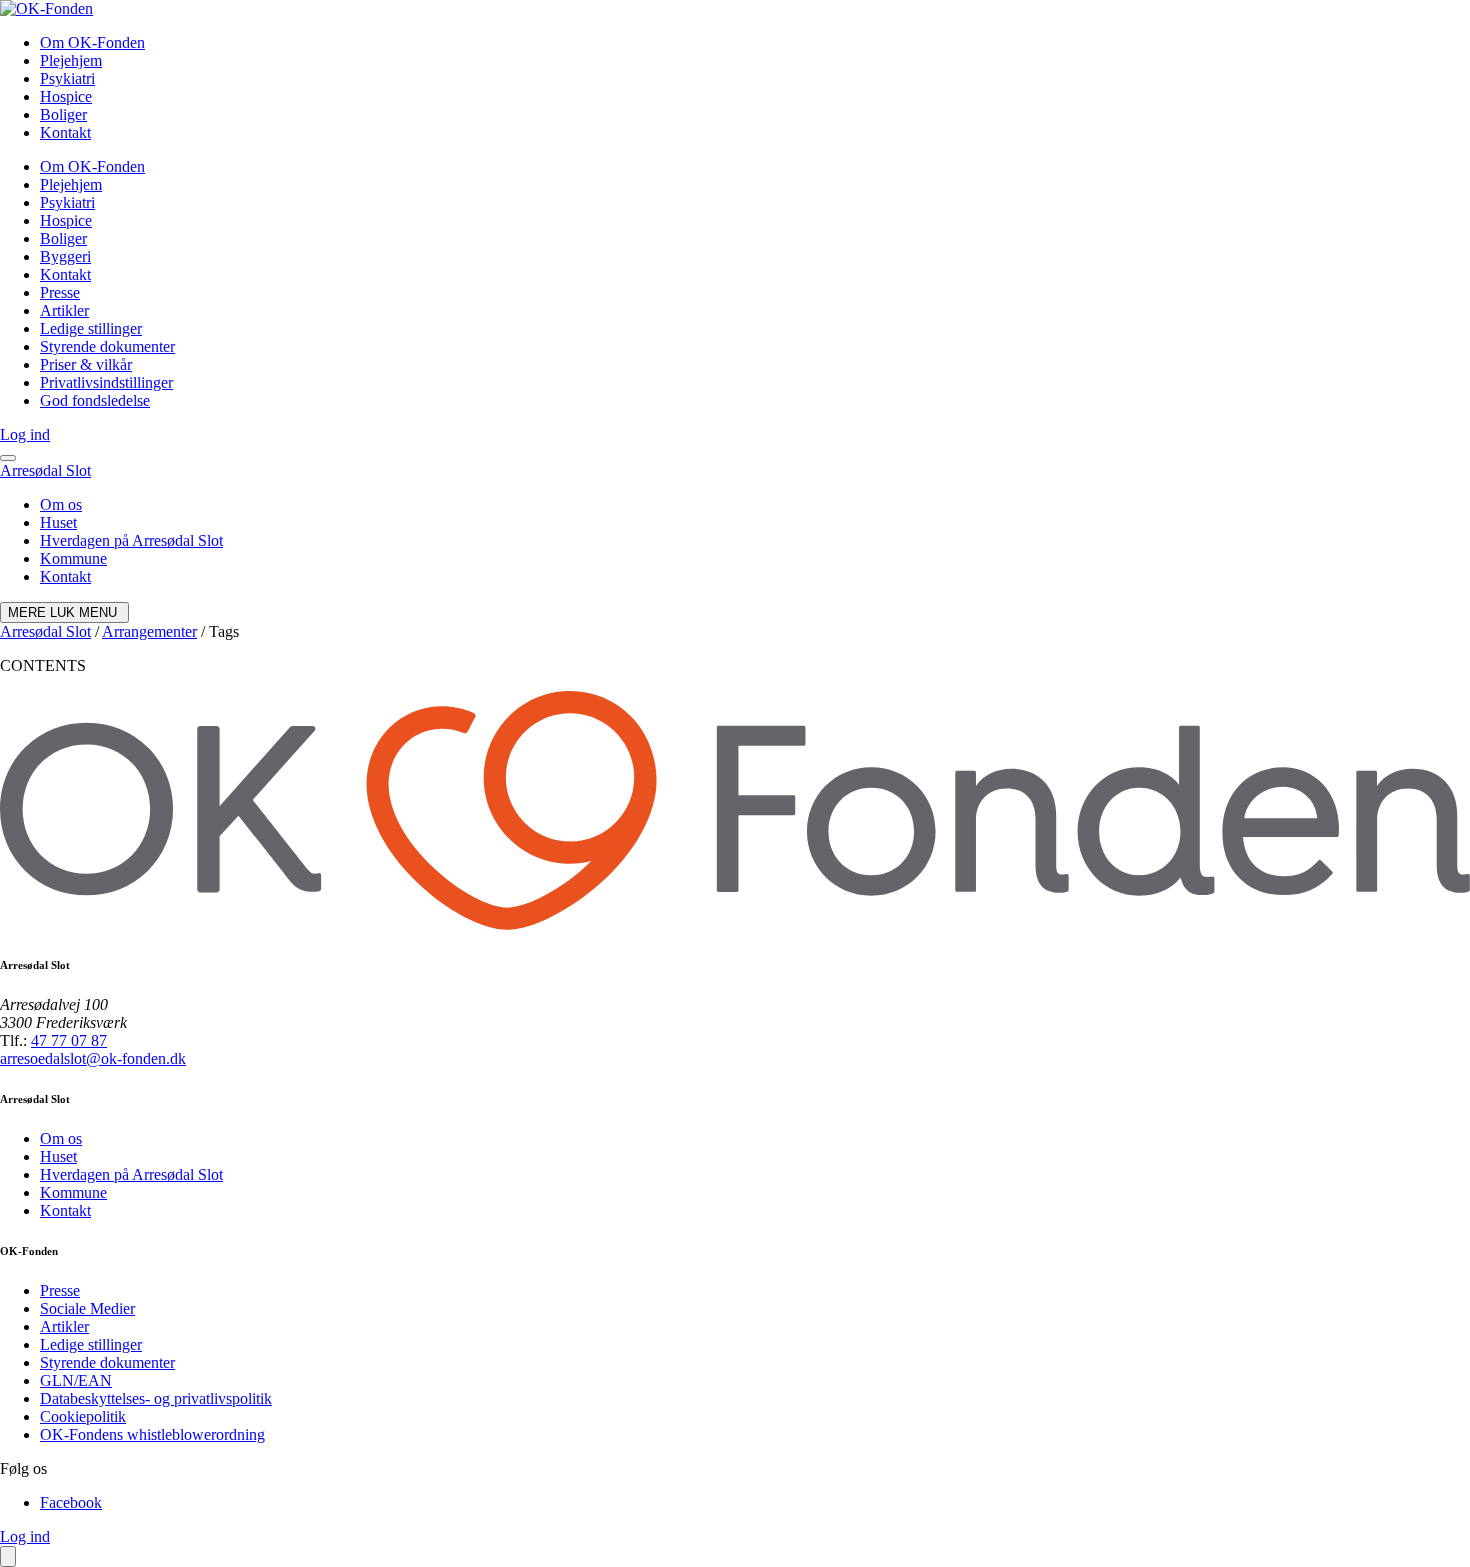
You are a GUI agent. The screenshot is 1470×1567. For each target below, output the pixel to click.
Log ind (25, 434)
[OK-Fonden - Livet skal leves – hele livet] (46, 8)
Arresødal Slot (45, 470)
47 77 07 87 (69, 1040)
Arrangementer (149, 631)
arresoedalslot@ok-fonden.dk (93, 1058)
